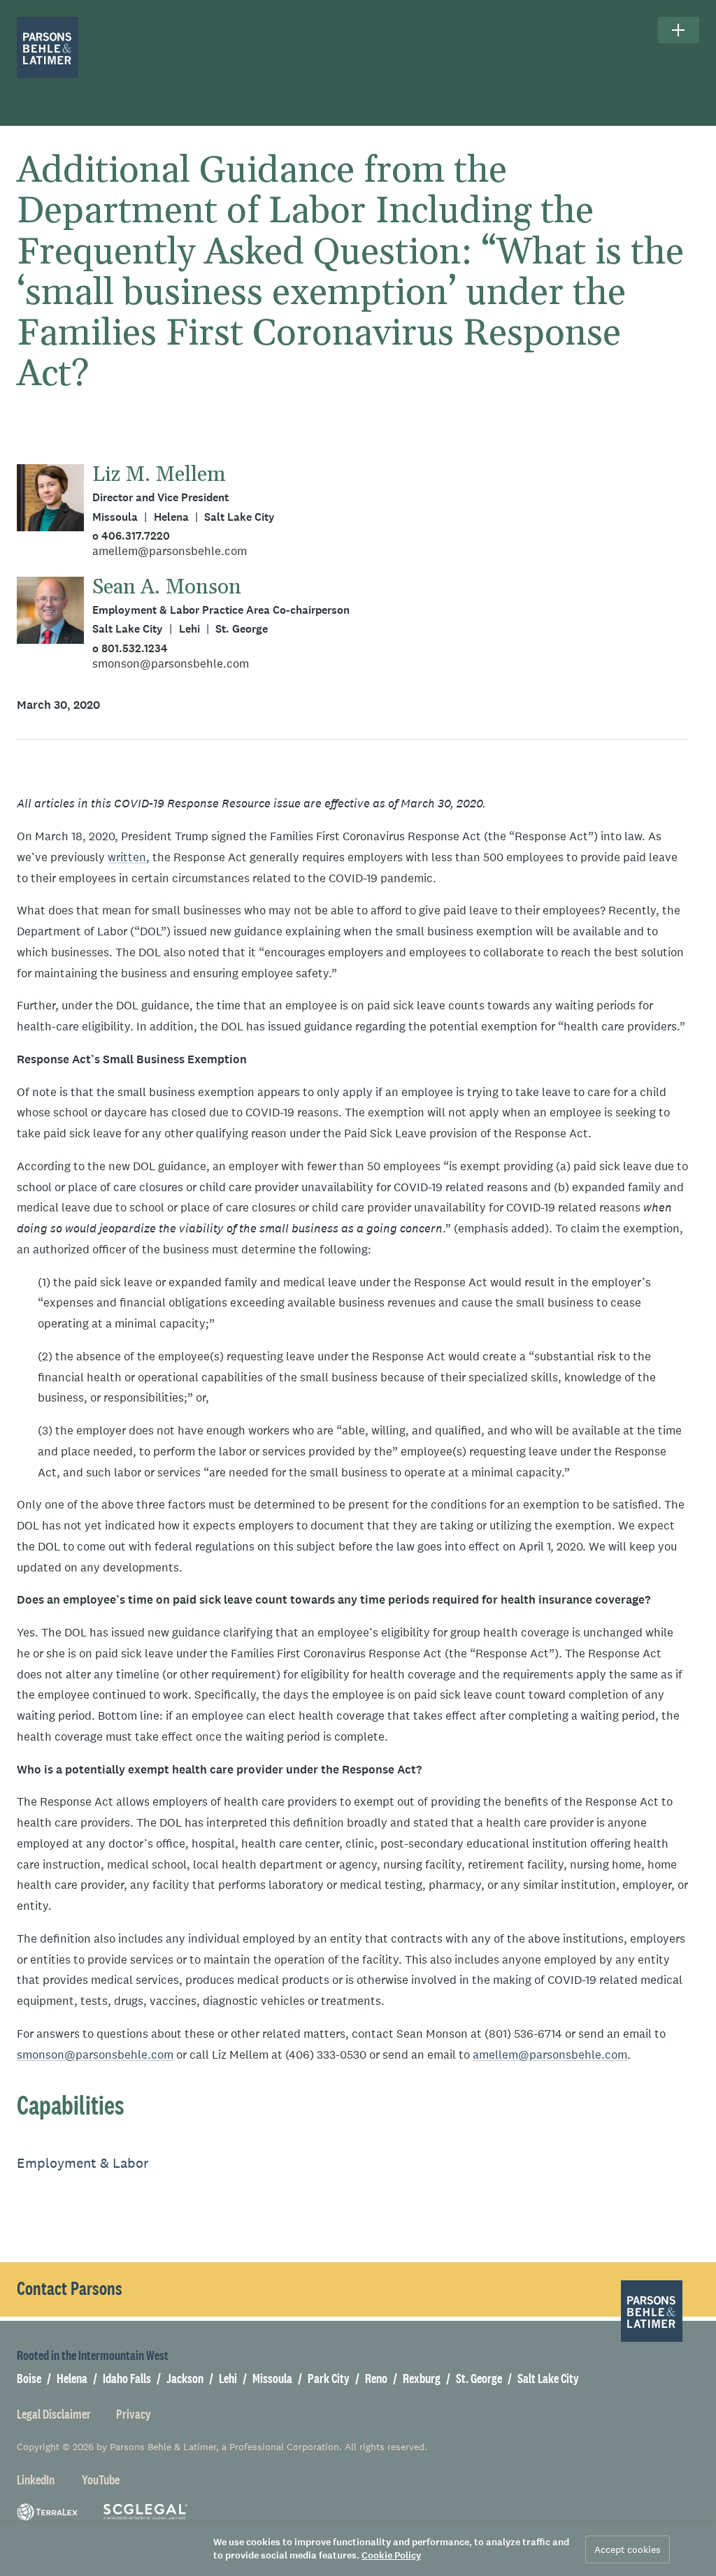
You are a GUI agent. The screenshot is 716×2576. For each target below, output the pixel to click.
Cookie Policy (391, 2555)
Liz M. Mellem (159, 475)
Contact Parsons (70, 2289)
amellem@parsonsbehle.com (170, 551)
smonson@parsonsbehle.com (171, 664)
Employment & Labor (83, 2163)
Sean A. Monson (167, 587)
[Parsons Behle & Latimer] (48, 48)
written (127, 857)
